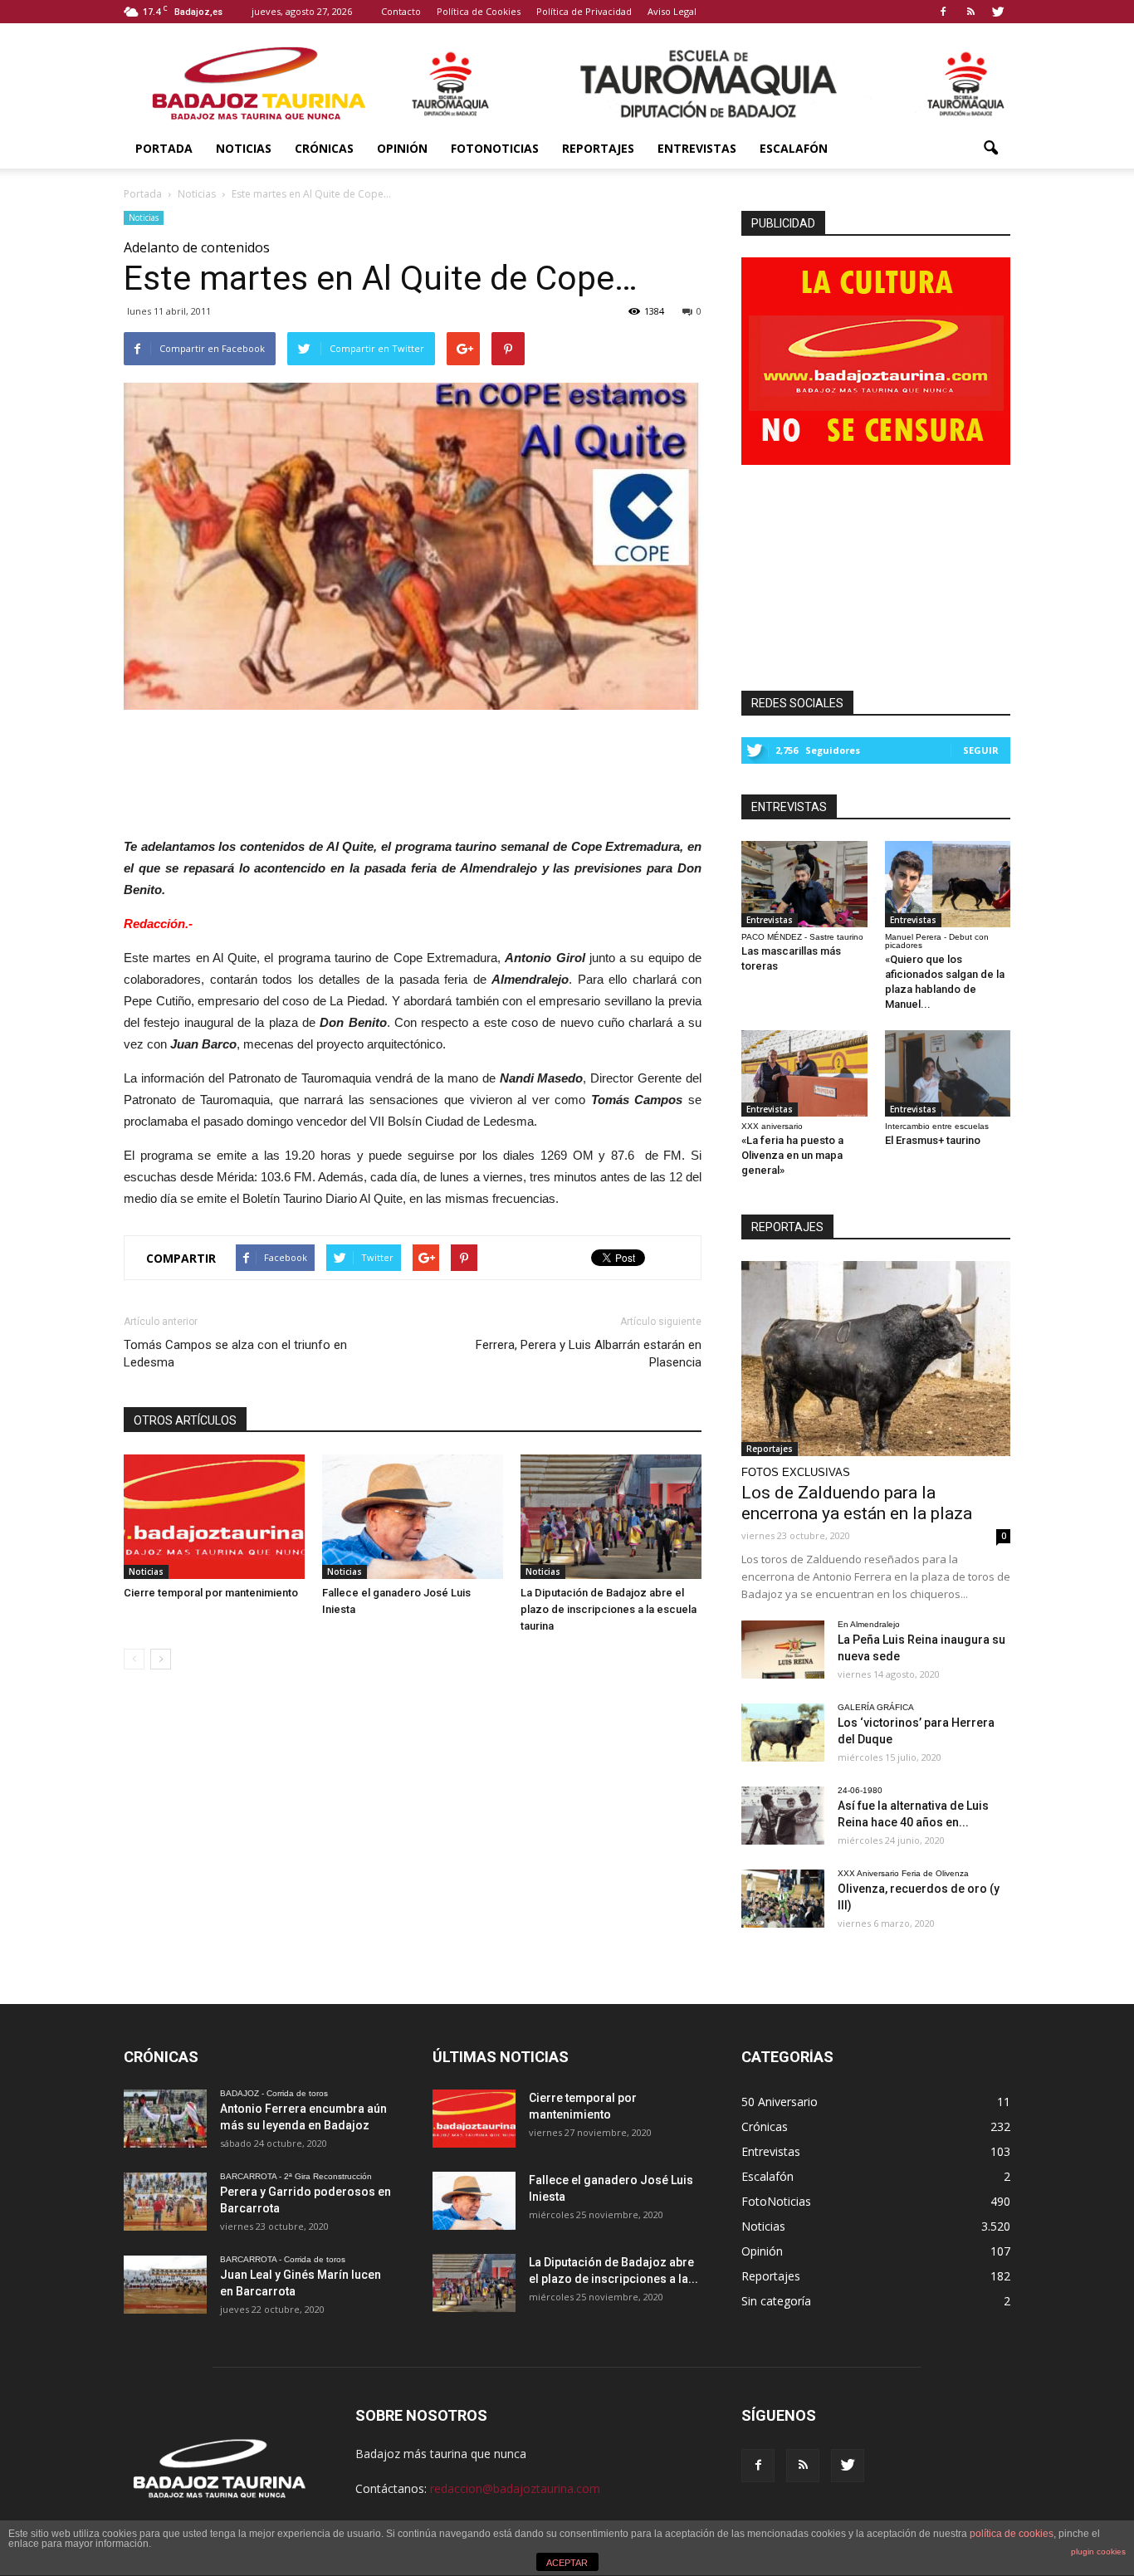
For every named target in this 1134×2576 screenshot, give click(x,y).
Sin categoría (776, 2301)
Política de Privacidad (584, 11)
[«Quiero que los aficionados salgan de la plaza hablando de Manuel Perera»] (948, 884)
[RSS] (970, 12)
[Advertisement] (413, 769)
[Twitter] (998, 12)
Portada (164, 148)
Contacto (401, 11)
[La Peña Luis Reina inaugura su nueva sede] (783, 1650)
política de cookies (1012, 2534)
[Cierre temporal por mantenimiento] (214, 1517)
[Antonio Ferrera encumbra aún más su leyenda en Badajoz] (165, 2119)
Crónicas (324, 148)
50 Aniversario (780, 2102)
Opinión (402, 148)
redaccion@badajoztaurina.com (515, 2488)
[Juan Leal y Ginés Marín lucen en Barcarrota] (165, 2285)
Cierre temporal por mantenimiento (211, 1593)
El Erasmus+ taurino (933, 1140)
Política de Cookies (479, 11)
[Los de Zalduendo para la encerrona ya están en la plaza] (876, 1359)
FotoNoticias (495, 148)
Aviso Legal (672, 11)
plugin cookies (1098, 2552)
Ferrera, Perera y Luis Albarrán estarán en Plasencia (589, 1354)
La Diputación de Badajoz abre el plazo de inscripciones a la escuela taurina (609, 1609)
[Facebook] (943, 12)
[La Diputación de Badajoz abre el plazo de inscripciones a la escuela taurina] (611, 1517)
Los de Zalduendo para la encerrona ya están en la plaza (857, 1503)
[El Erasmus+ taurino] (948, 1073)
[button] (990, 149)
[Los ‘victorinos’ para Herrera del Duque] (783, 1733)
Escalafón (794, 148)
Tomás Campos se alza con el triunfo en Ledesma (235, 1354)
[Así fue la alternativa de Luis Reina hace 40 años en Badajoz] (783, 1816)
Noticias (244, 148)
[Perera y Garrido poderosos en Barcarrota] (165, 2202)
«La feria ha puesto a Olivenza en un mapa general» (792, 1155)
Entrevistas (697, 148)
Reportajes (598, 148)
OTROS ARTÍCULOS (185, 1420)
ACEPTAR (567, 2563)
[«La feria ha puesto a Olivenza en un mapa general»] (804, 1073)
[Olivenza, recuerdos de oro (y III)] (783, 1899)
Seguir (981, 750)
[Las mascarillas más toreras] (804, 884)
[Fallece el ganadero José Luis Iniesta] (413, 1517)
